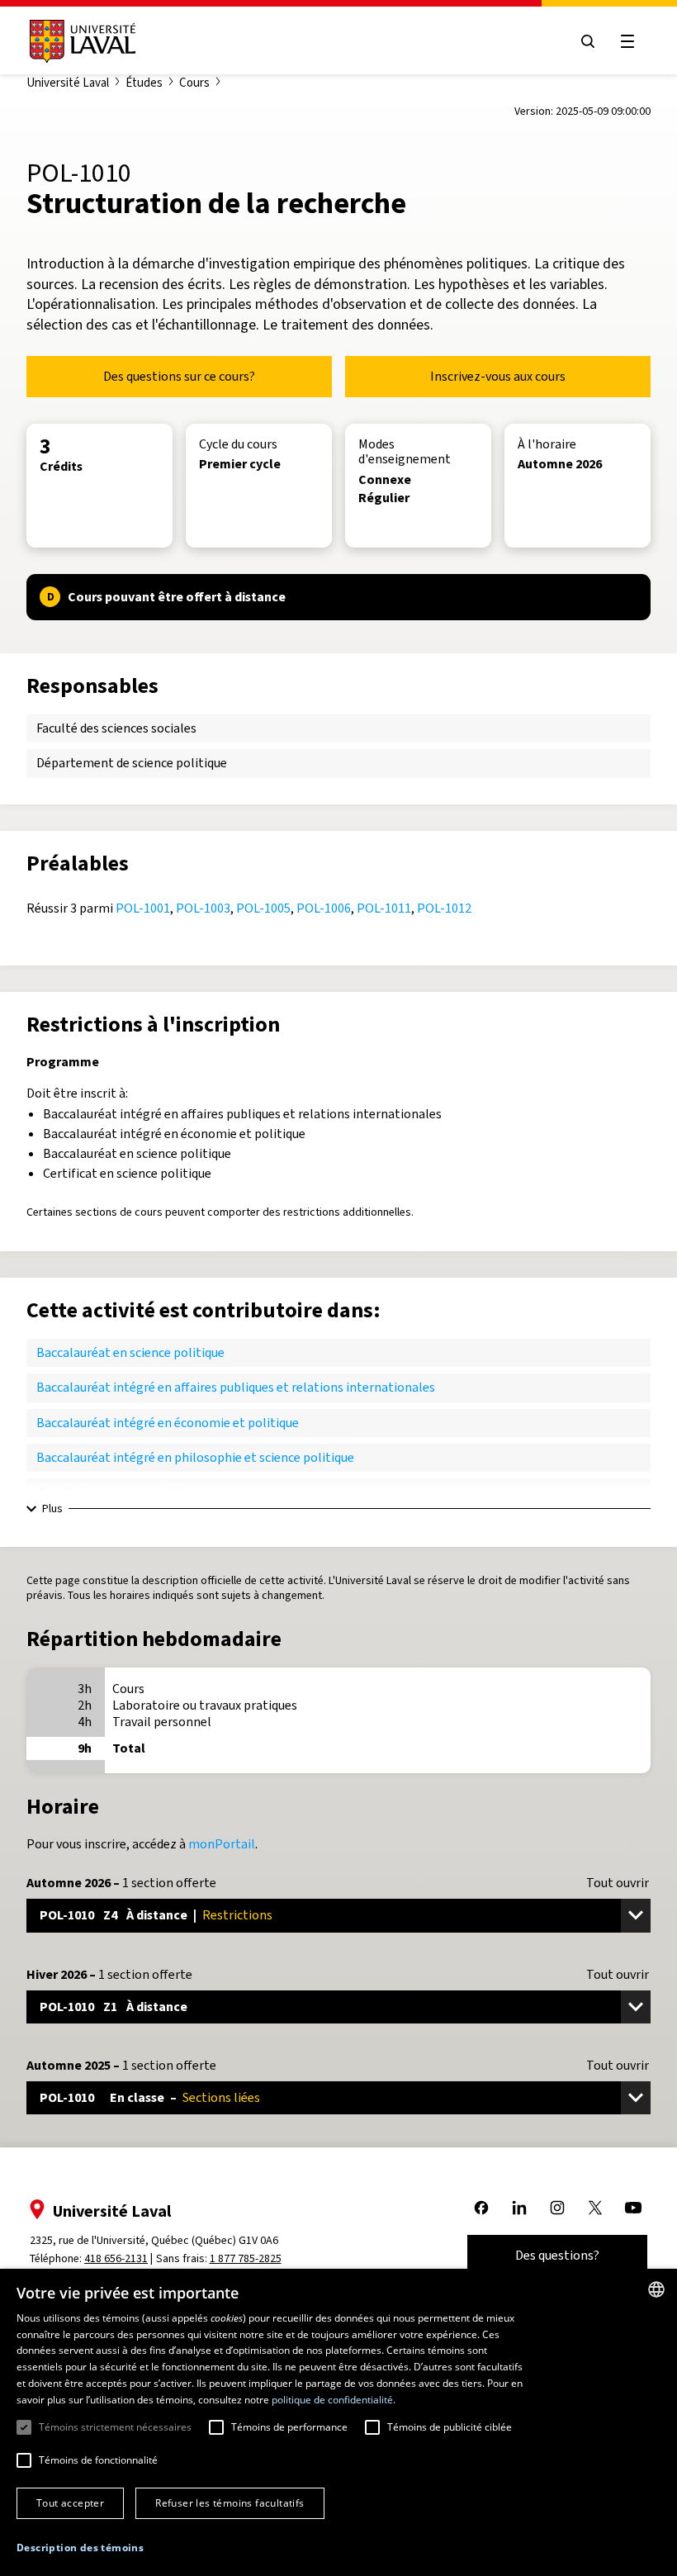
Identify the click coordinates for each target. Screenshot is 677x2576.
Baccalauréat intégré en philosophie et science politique (195, 1457)
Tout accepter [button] (70, 2503)
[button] (80, 2548)
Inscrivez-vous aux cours (498, 376)
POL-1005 (263, 908)
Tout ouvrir (618, 1883)
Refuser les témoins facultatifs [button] (230, 2503)
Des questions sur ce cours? (179, 376)
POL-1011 (384, 908)
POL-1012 (444, 908)
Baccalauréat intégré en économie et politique (168, 1423)
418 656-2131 (116, 2258)
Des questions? (557, 2255)
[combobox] (656, 2289)
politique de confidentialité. (334, 2400)
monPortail (222, 1844)
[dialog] (338, 2422)
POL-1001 (143, 908)
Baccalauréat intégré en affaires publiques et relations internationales (236, 1387)
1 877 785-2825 (246, 2258)
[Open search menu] (588, 41)
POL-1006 (324, 908)
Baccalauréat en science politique (130, 1352)
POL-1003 (203, 908)
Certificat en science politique (121, 1492)
